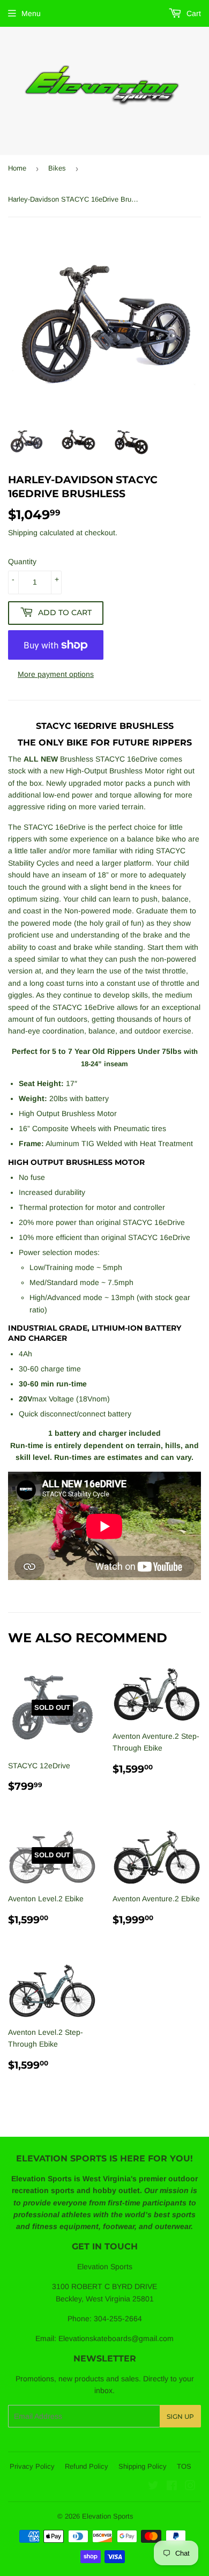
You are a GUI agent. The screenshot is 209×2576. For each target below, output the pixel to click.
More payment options (56, 674)
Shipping (23, 533)
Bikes (57, 168)
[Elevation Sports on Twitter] (153, 2487)
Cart (193, 13)
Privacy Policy (32, 2466)
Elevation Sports (108, 2516)
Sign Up (180, 2416)
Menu (31, 13)
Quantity (22, 562)
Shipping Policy (143, 2466)
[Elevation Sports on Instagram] (190, 2487)
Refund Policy (87, 2466)
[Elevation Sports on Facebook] (172, 2487)
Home (17, 168)
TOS (184, 2466)
